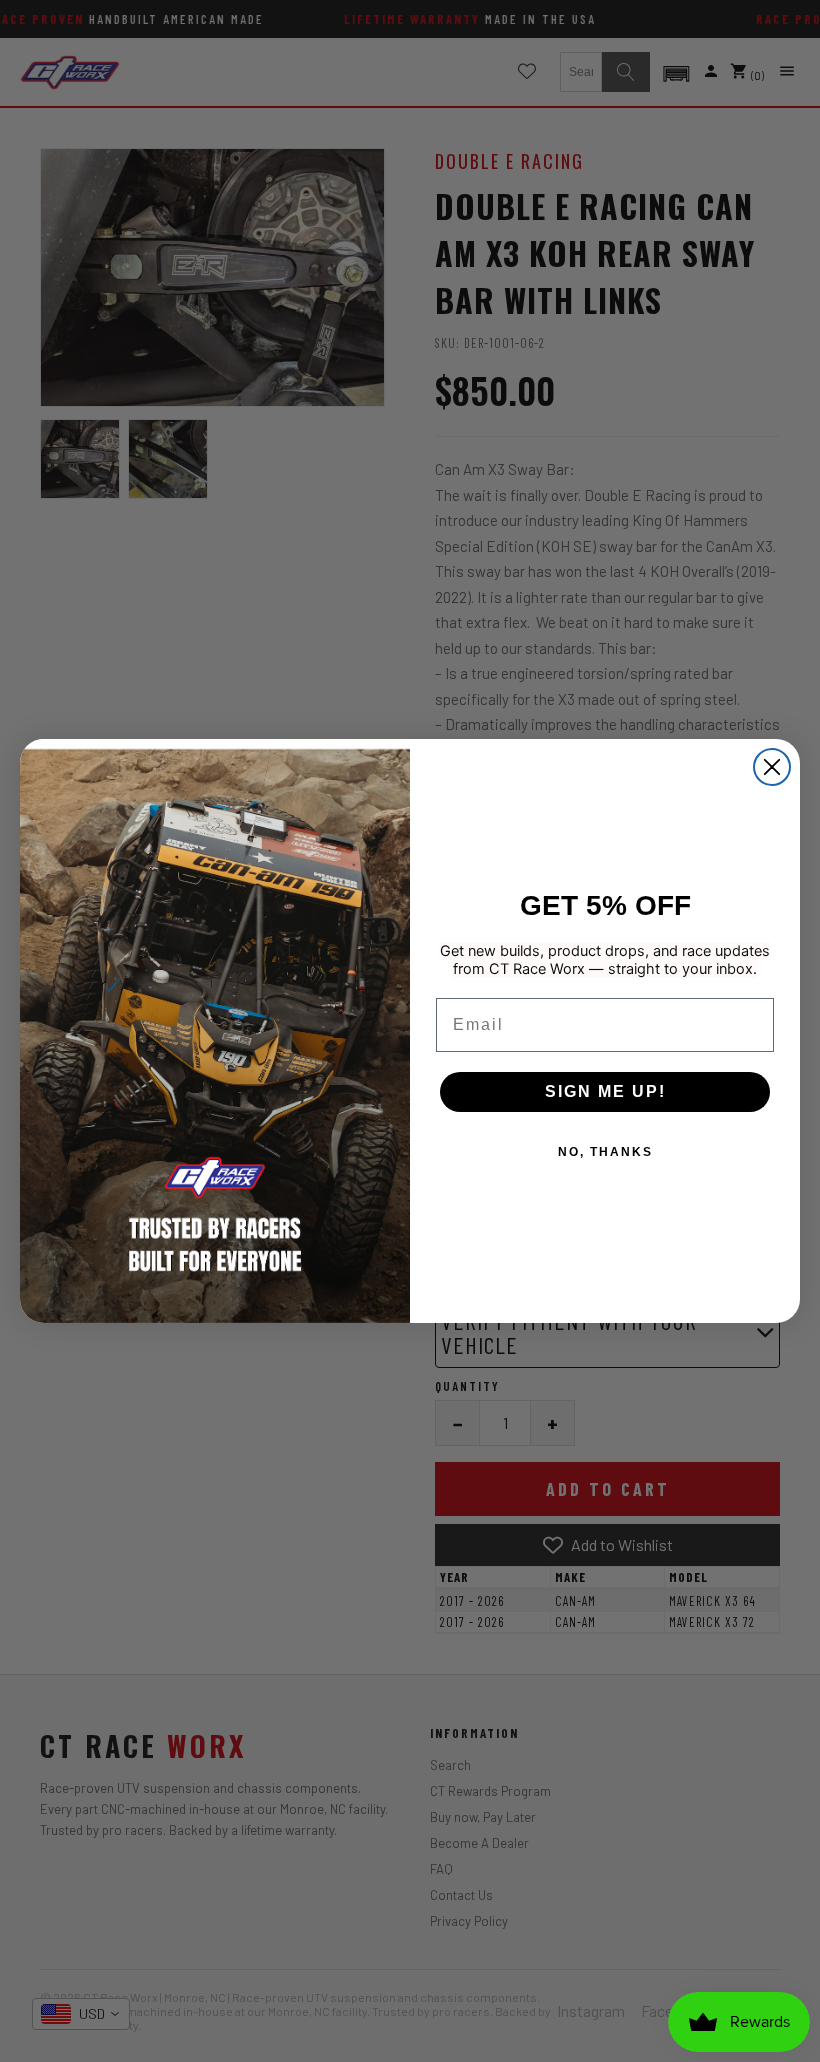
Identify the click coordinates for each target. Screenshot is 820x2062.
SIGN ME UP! (605, 1091)
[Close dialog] (772, 767)
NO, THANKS (605, 1152)
